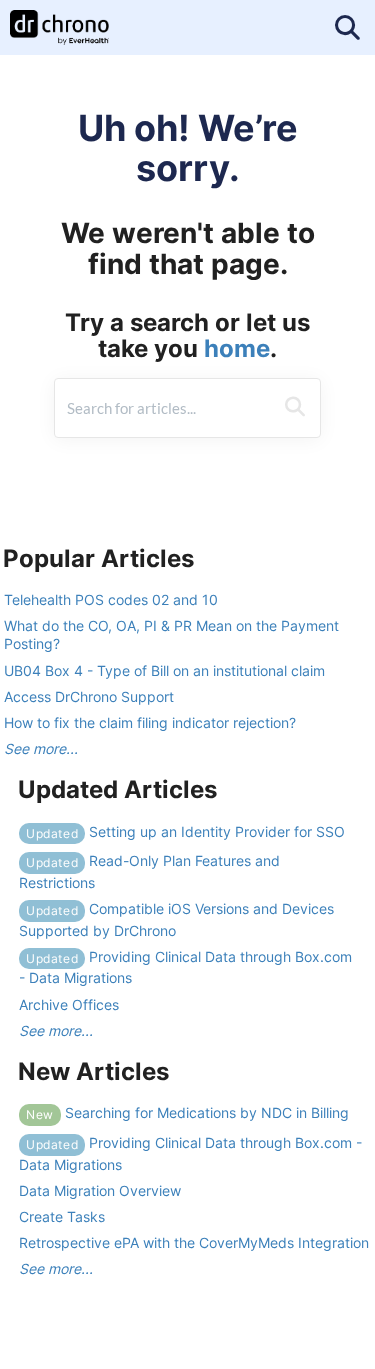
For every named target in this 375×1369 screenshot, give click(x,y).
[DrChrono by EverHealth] (59, 17)
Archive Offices (69, 1004)
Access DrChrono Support (89, 696)
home (237, 348)
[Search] (295, 408)
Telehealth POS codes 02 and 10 (111, 599)
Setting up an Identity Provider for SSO (185, 831)
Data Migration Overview (100, 1190)
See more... (41, 748)
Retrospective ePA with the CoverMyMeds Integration (194, 1242)
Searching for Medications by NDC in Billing (187, 1112)
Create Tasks (62, 1216)
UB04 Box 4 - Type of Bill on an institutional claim (164, 670)
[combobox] (164, 408)
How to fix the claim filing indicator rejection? (150, 722)
